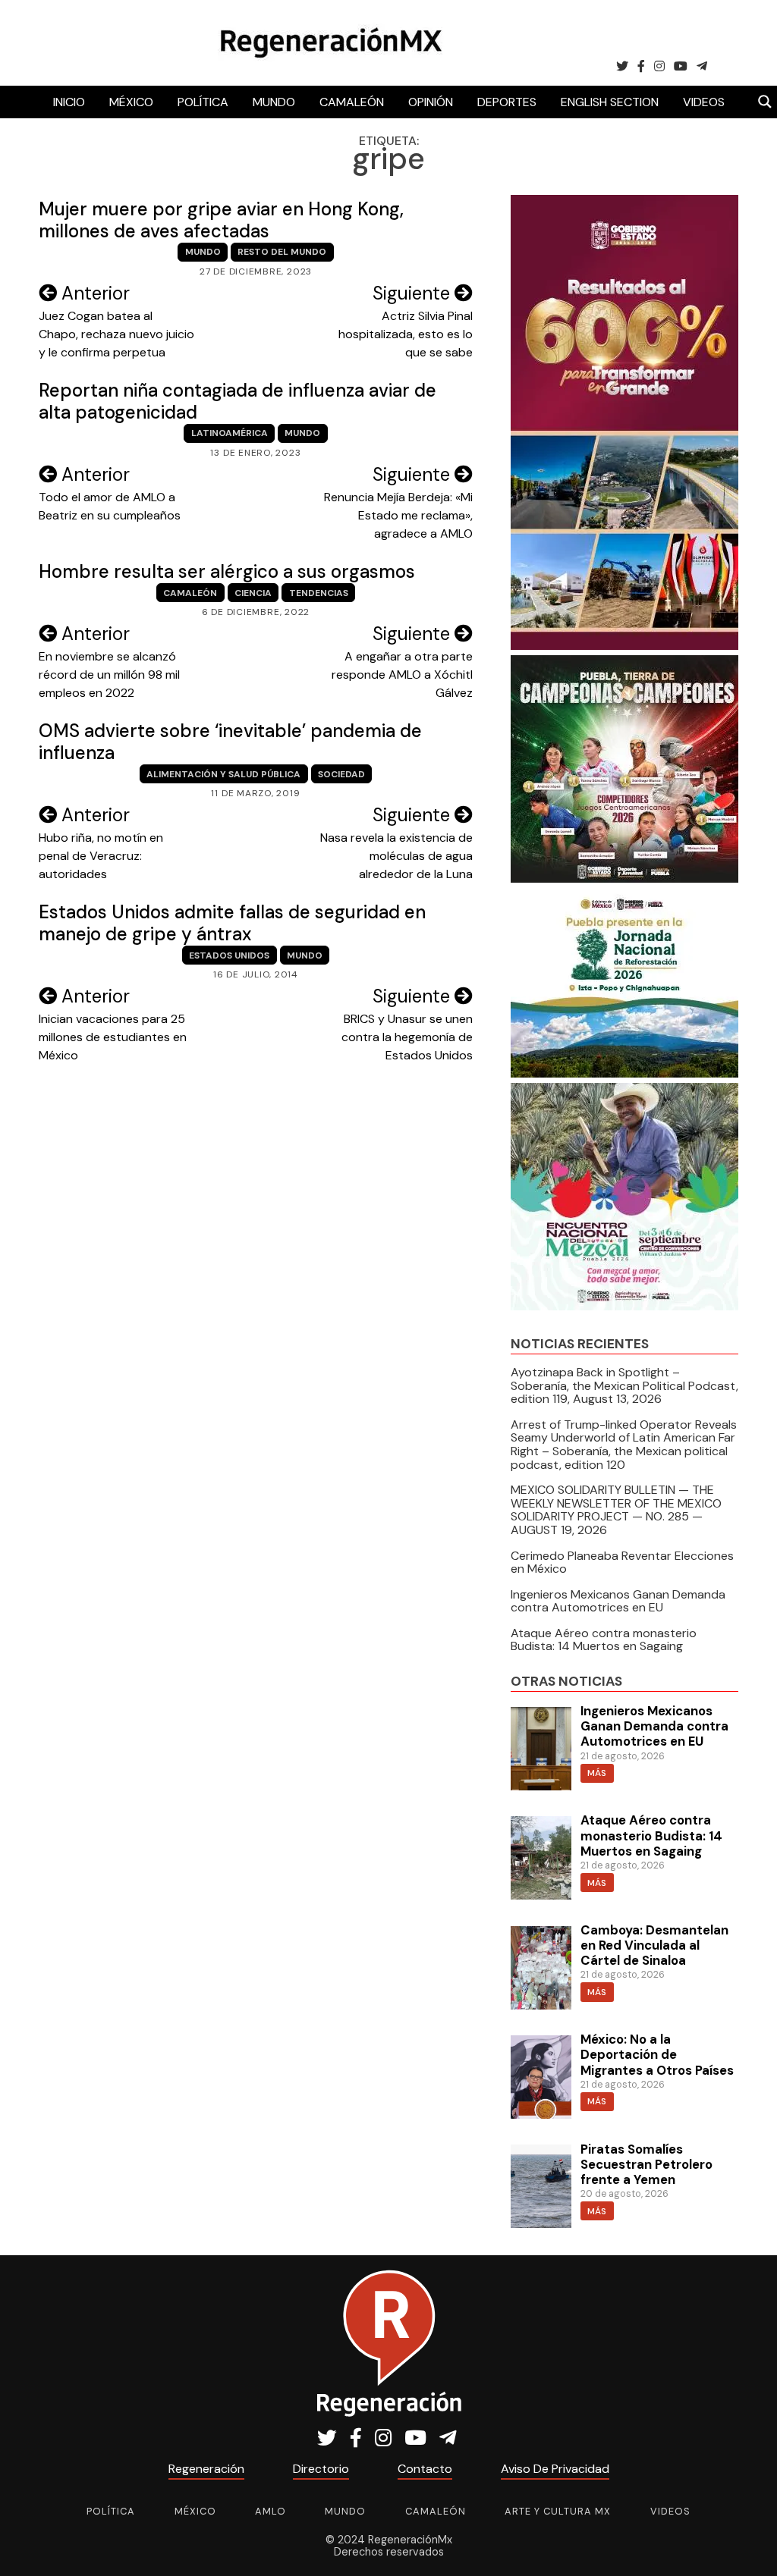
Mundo (274, 102)
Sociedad (341, 774)
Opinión (431, 102)
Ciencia (253, 593)
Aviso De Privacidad (555, 2469)
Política (203, 102)
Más (597, 1773)
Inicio (69, 102)
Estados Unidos (229, 955)
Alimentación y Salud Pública (223, 774)
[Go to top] (749, 2547)
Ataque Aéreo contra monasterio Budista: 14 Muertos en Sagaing (604, 1640)
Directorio (321, 2469)
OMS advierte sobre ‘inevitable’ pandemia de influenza (230, 742)
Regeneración (206, 2469)
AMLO (271, 2511)
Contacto (425, 2469)
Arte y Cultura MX (558, 2511)
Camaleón (352, 102)
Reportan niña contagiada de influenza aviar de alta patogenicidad (238, 401)
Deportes (507, 102)
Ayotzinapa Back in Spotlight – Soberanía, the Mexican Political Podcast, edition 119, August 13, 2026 (624, 1385)
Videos (704, 102)
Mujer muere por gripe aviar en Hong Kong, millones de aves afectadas (221, 220)
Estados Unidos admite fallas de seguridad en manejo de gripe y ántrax (232, 923)
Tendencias (319, 593)
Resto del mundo (282, 252)
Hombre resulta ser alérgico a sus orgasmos (227, 571)
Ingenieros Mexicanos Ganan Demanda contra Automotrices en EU (618, 1601)
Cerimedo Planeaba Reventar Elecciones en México (622, 1563)
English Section (610, 102)
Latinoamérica (230, 433)
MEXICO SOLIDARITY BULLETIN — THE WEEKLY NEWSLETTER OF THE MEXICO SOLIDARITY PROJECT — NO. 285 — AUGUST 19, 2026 (616, 1510)
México (131, 102)
